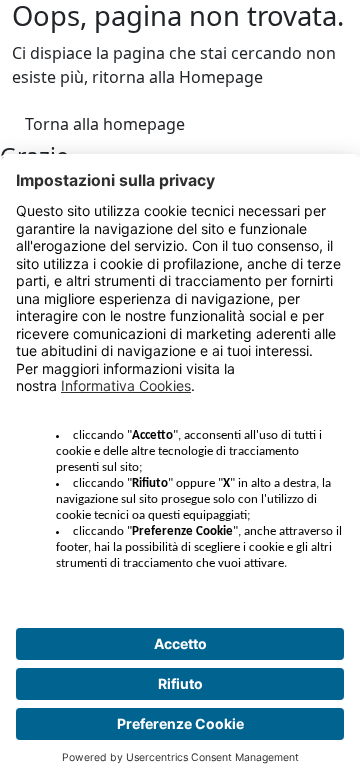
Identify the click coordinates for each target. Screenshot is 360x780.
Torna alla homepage (105, 124)
